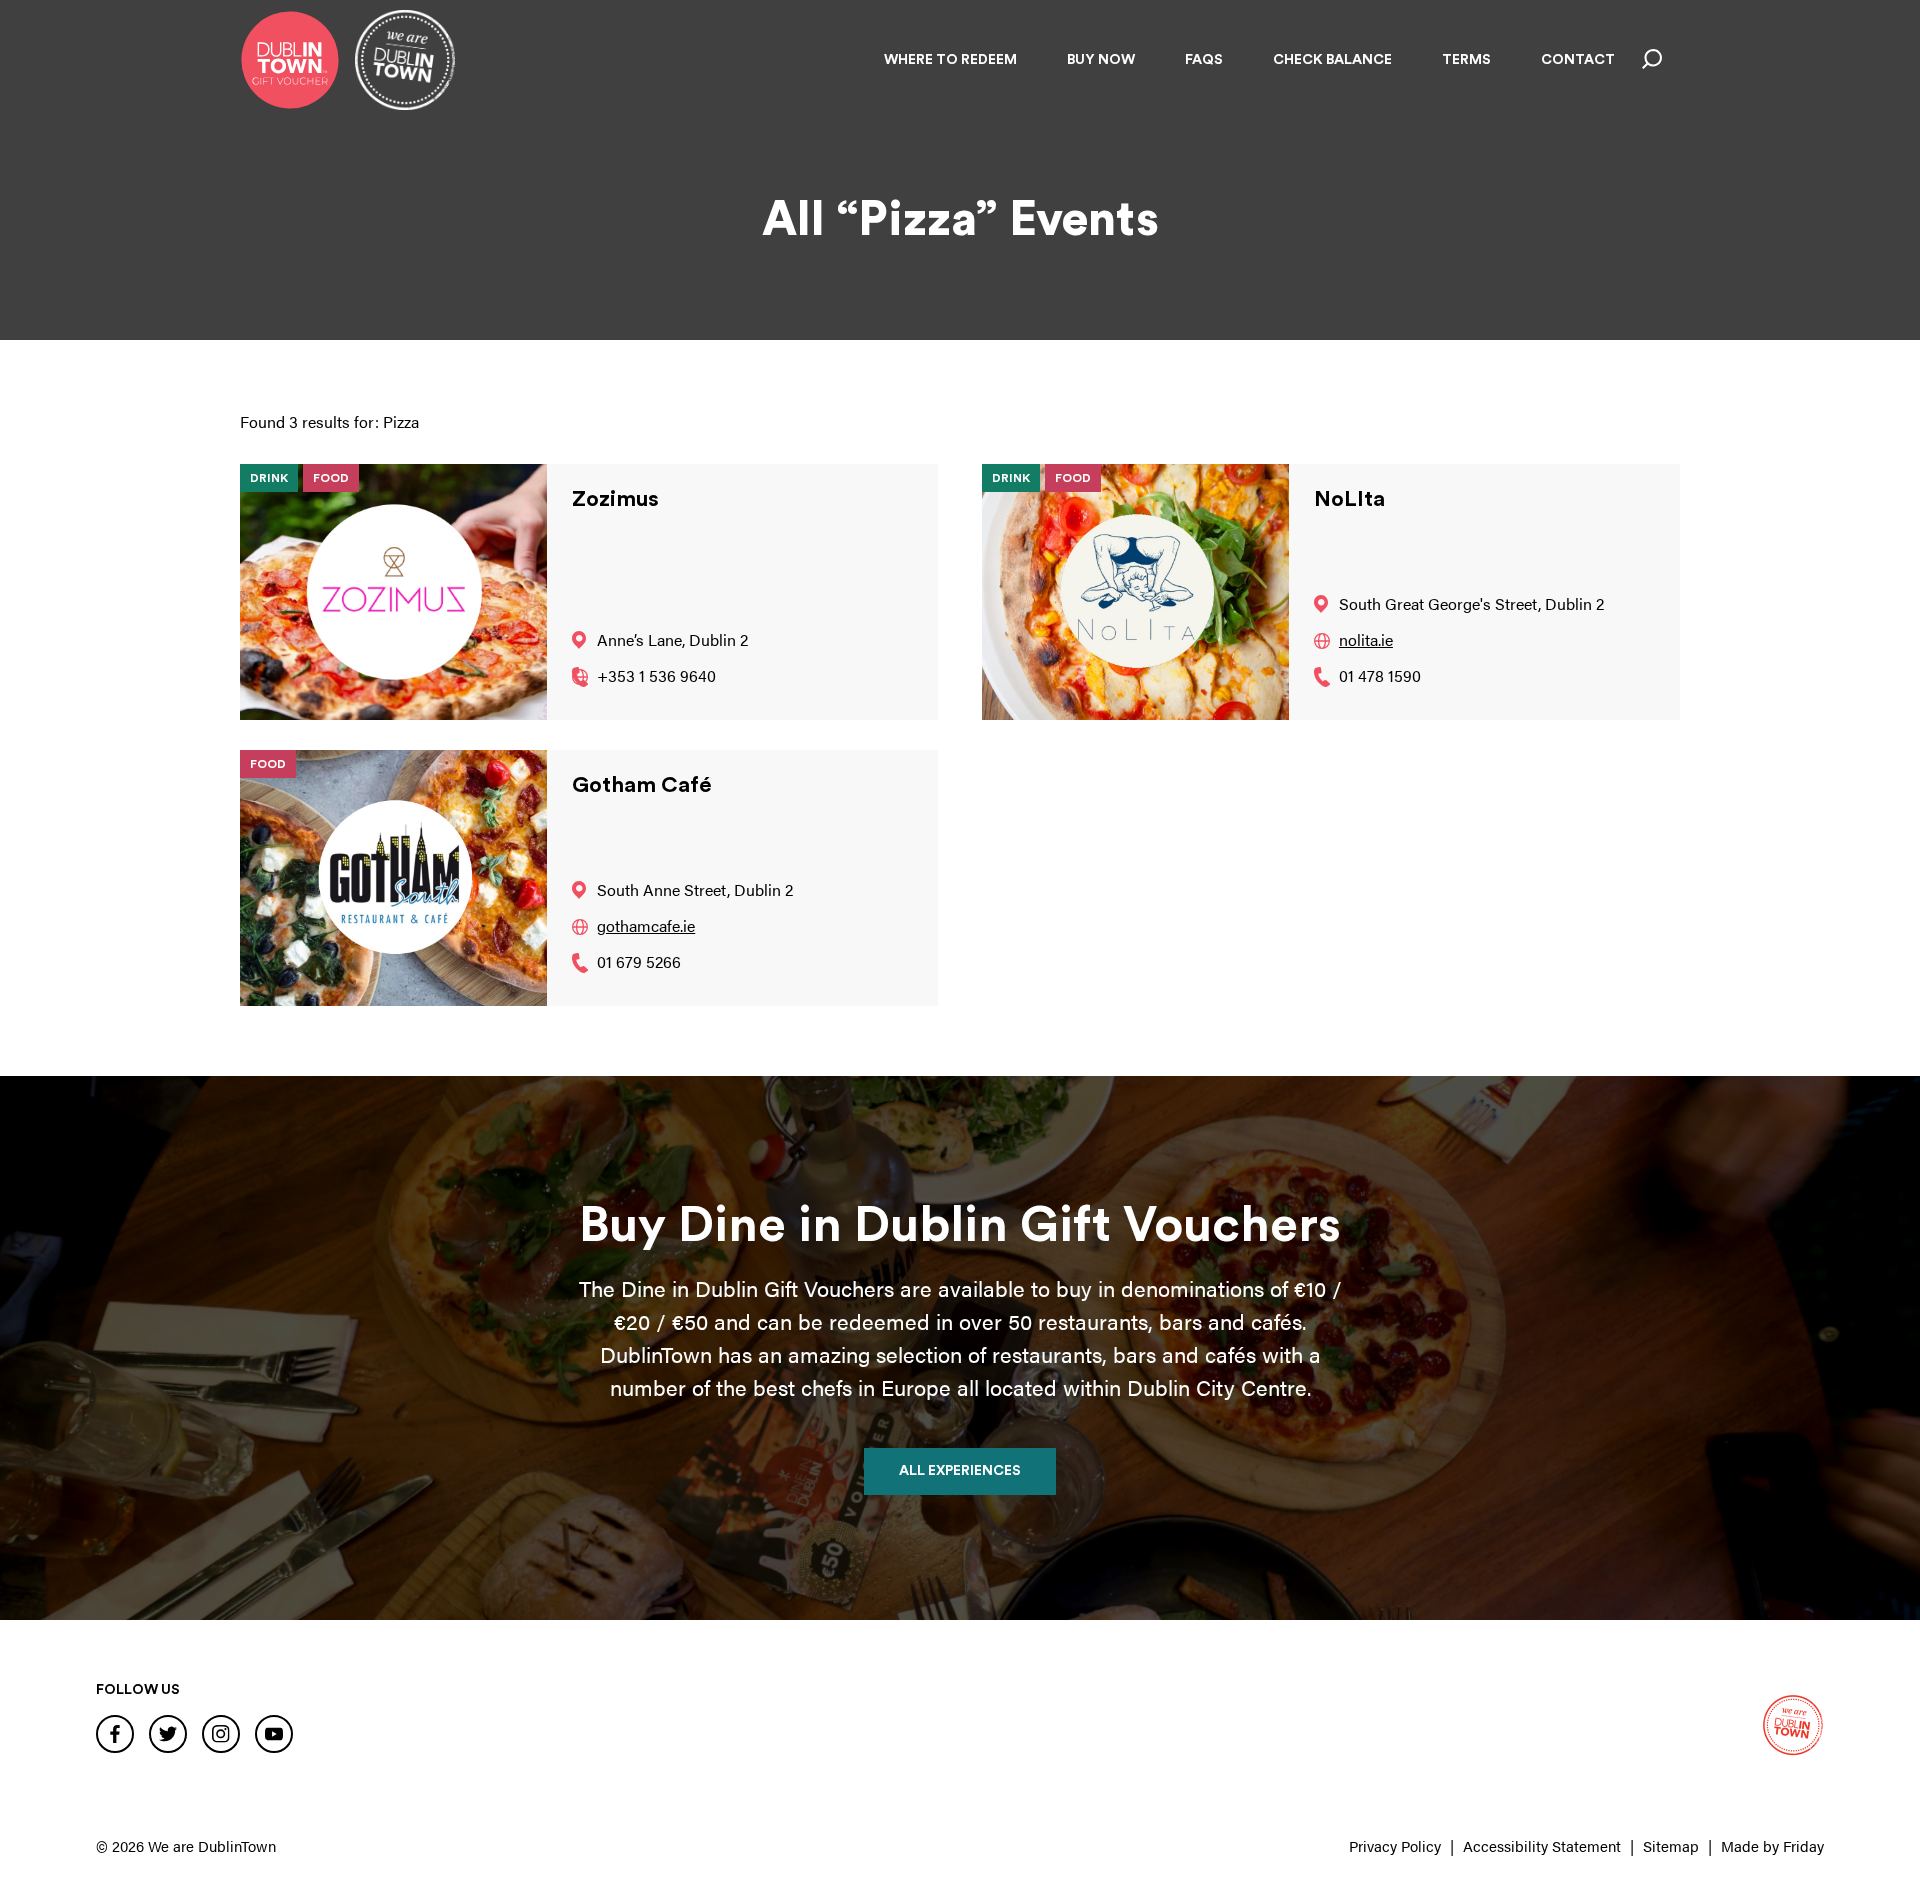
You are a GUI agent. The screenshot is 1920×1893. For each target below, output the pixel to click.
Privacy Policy (1395, 1845)
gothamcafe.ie (646, 925)
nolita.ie (1366, 639)
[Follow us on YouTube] (274, 1733)
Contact (1578, 60)
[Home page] (290, 60)
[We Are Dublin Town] (405, 60)
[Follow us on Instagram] (221, 1733)
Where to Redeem (950, 60)
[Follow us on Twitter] (168, 1733)
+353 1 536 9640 (656, 675)
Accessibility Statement (1542, 1845)
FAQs (1204, 60)
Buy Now (1101, 60)
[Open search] (1652, 59)
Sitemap (1671, 1845)
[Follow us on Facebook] (115, 1733)
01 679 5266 (639, 961)
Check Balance (1332, 60)
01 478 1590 (1380, 675)
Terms (1466, 60)
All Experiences (960, 1471)
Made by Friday (1772, 1845)
